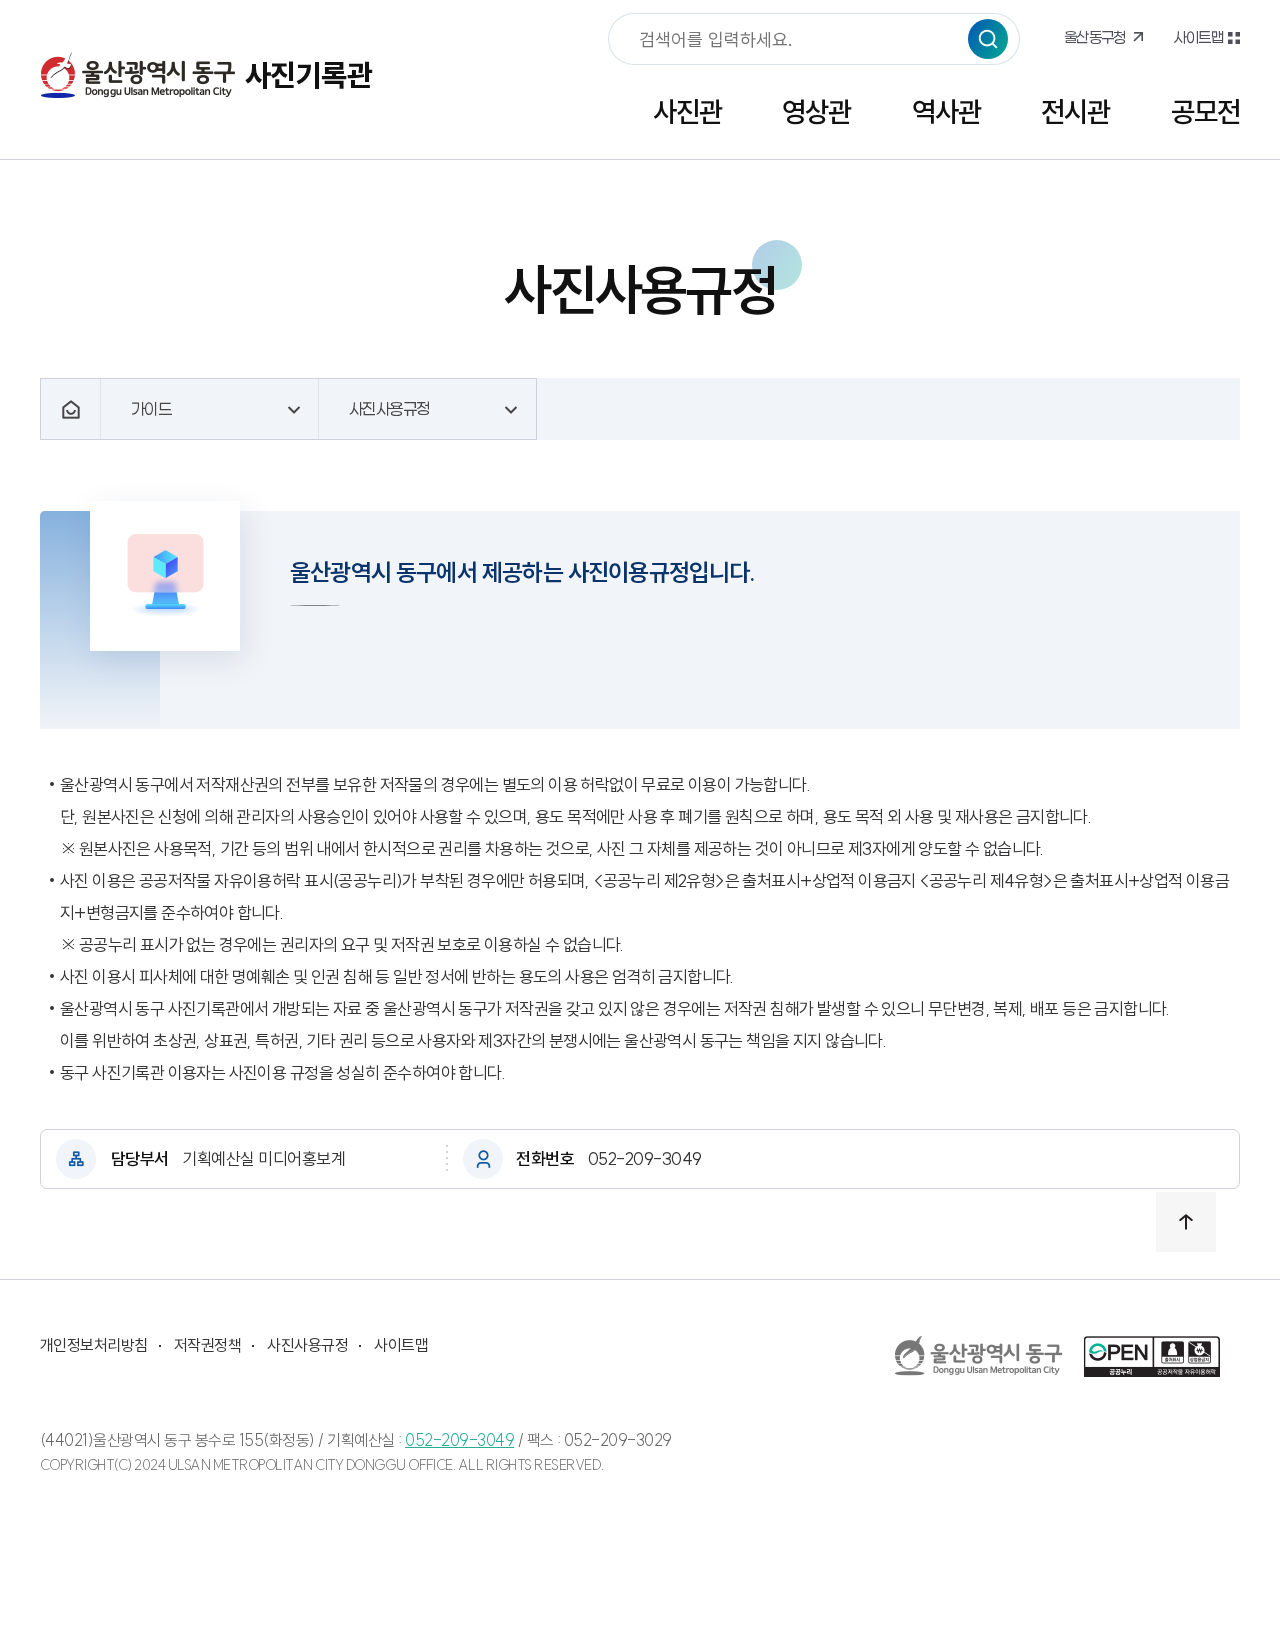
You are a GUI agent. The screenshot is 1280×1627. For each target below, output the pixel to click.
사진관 (687, 111)
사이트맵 (1198, 37)
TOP (1186, 1222)
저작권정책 (207, 1345)
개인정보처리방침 (94, 1345)
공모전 (1205, 111)
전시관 (1075, 111)
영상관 (816, 111)
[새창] (979, 1356)
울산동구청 (1095, 37)
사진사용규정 (307, 1345)
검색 (988, 39)
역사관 (946, 111)
